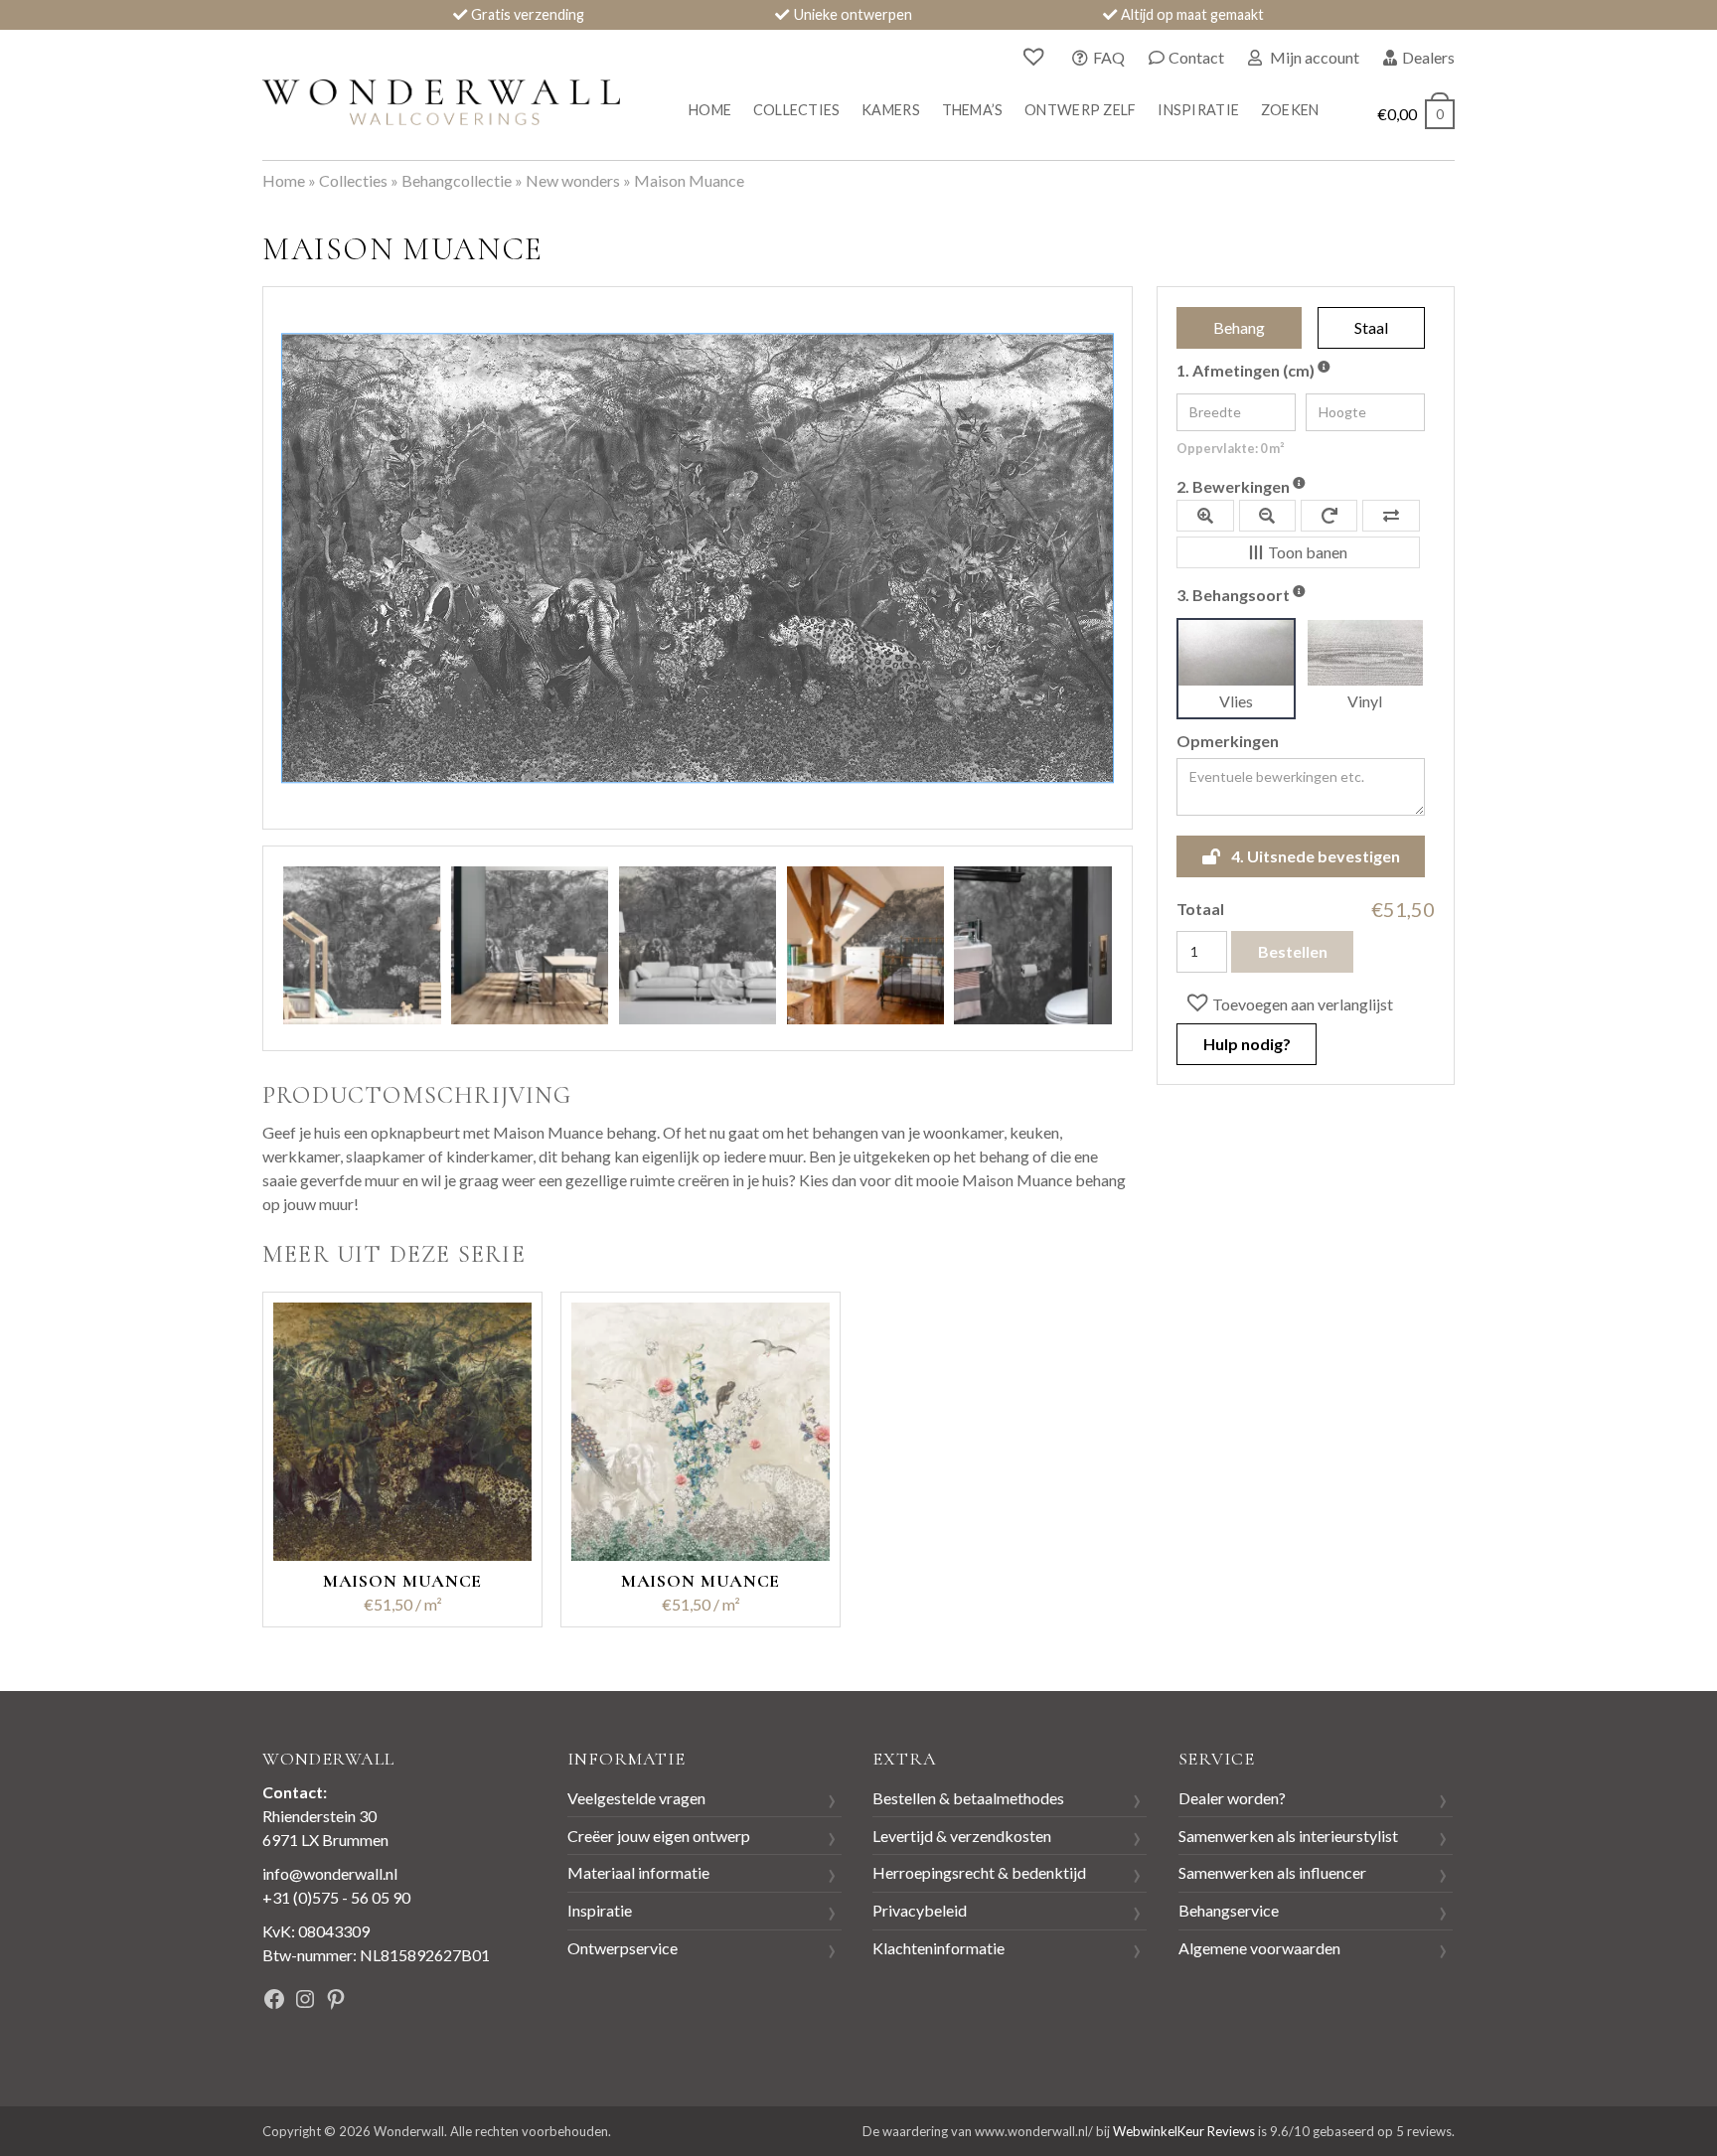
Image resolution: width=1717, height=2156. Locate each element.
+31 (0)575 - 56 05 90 (336, 1897)
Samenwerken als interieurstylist (1288, 1836)
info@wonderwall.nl (330, 1873)
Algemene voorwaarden (1259, 1948)
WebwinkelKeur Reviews (1184, 2131)
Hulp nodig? (1247, 1044)
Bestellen (1293, 951)
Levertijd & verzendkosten (962, 1836)
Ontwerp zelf (1080, 110)
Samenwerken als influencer (1272, 1872)
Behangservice (1229, 1910)
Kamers (891, 110)
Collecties (797, 110)
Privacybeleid (920, 1910)
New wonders (573, 180)
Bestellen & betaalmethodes (968, 1798)
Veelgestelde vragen (636, 1798)
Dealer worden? (1232, 1798)
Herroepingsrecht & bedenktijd (979, 1872)
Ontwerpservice (623, 1948)
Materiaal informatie (638, 1872)
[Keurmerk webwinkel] (460, 2002)
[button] (1288, 1003)
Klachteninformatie (938, 1948)
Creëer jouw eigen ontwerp (659, 1836)
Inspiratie (1198, 110)
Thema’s (973, 110)
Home (710, 110)
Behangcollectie (457, 180)
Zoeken (1290, 110)
